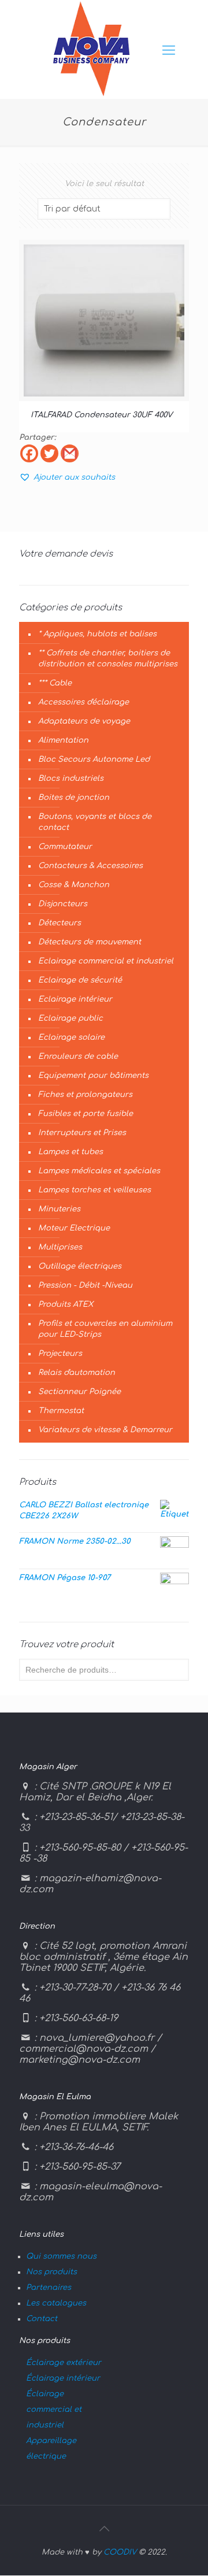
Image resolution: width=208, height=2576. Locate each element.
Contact (42, 2319)
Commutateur (65, 847)
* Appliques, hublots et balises (97, 634)
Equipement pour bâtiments (93, 1076)
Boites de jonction (74, 798)
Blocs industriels (71, 779)
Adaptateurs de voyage (84, 721)
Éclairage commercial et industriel (54, 2410)
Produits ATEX (66, 1304)
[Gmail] (70, 453)
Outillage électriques (80, 1266)
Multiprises (60, 1247)
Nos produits (51, 2272)
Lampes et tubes (70, 1152)
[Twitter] (49, 453)
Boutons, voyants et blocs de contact (95, 822)
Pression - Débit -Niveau (85, 1285)
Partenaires (49, 2288)
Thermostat (61, 1411)
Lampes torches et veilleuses (94, 1190)
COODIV (120, 2552)
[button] (67, 477)
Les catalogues (56, 2303)
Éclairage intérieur (63, 2378)
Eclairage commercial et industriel (106, 961)
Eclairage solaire (71, 1037)
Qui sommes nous (61, 2256)
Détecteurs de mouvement (90, 942)
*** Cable (55, 683)
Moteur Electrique (74, 1228)
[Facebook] (29, 453)
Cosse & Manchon (74, 885)
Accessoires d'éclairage (83, 702)
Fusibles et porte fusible (86, 1114)
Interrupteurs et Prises (82, 1133)
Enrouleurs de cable (78, 1057)
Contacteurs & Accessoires (90, 866)
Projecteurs (60, 1354)
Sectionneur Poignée (79, 1392)
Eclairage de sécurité (80, 980)
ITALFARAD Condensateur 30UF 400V (101, 415)
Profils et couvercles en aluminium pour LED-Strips (105, 1329)
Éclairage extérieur (64, 2363)
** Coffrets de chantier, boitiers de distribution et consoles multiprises (108, 659)
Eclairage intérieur (75, 999)
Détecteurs (60, 923)
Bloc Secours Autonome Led (94, 759)
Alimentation (63, 740)
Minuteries (59, 1209)
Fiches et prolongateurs (85, 1095)
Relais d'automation (77, 1373)
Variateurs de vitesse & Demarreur (105, 1430)
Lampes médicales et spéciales (99, 1171)
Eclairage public (70, 1018)
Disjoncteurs (63, 904)
